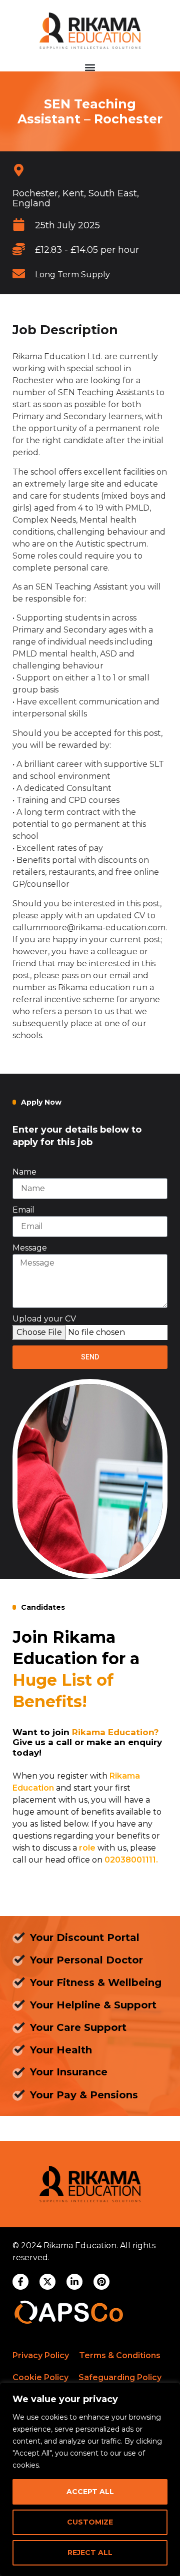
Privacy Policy (41, 2355)
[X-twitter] (47, 2282)
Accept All (90, 2492)
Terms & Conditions (120, 2355)
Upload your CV (44, 1319)
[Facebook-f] (20, 2282)
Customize (90, 2522)
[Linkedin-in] (74, 2282)
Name (24, 1172)
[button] (90, 67)
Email (23, 1210)
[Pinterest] (101, 2282)
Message (30, 1248)
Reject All (90, 2553)
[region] (90, 2479)
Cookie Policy (40, 2377)
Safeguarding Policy (120, 2377)
